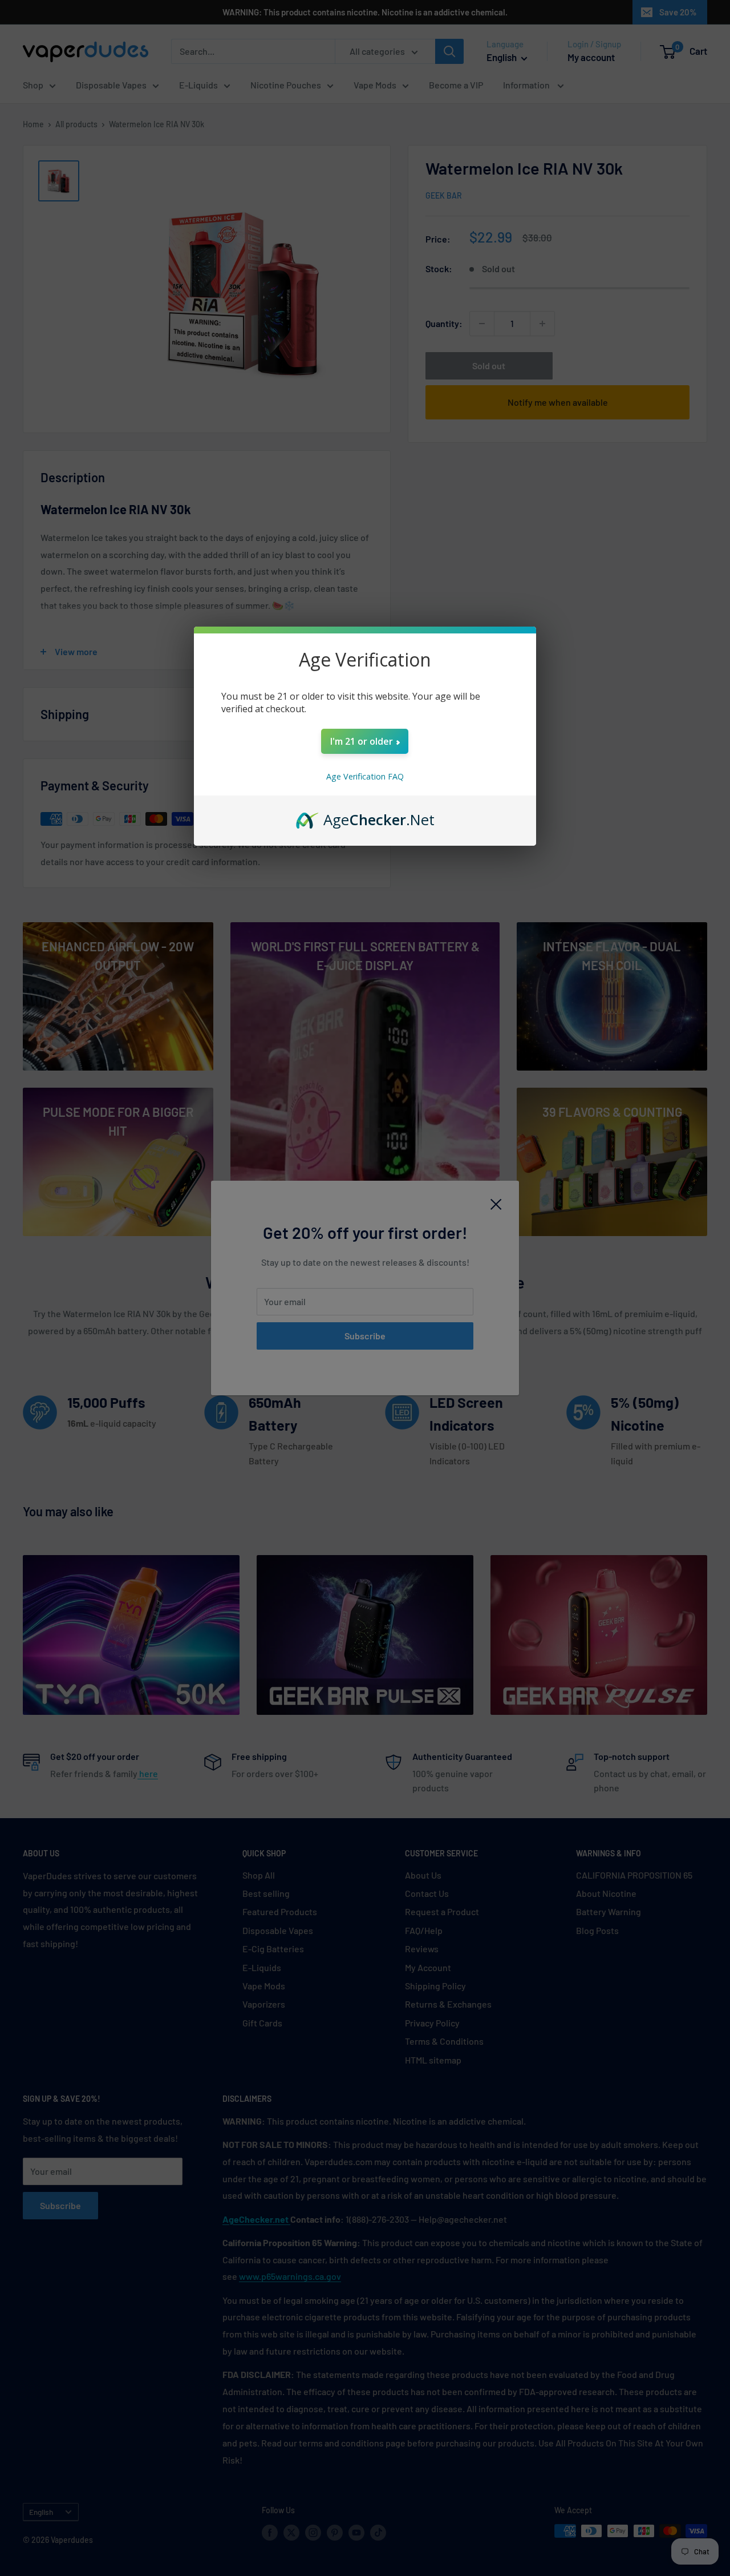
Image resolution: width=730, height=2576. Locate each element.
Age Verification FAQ (365, 776)
